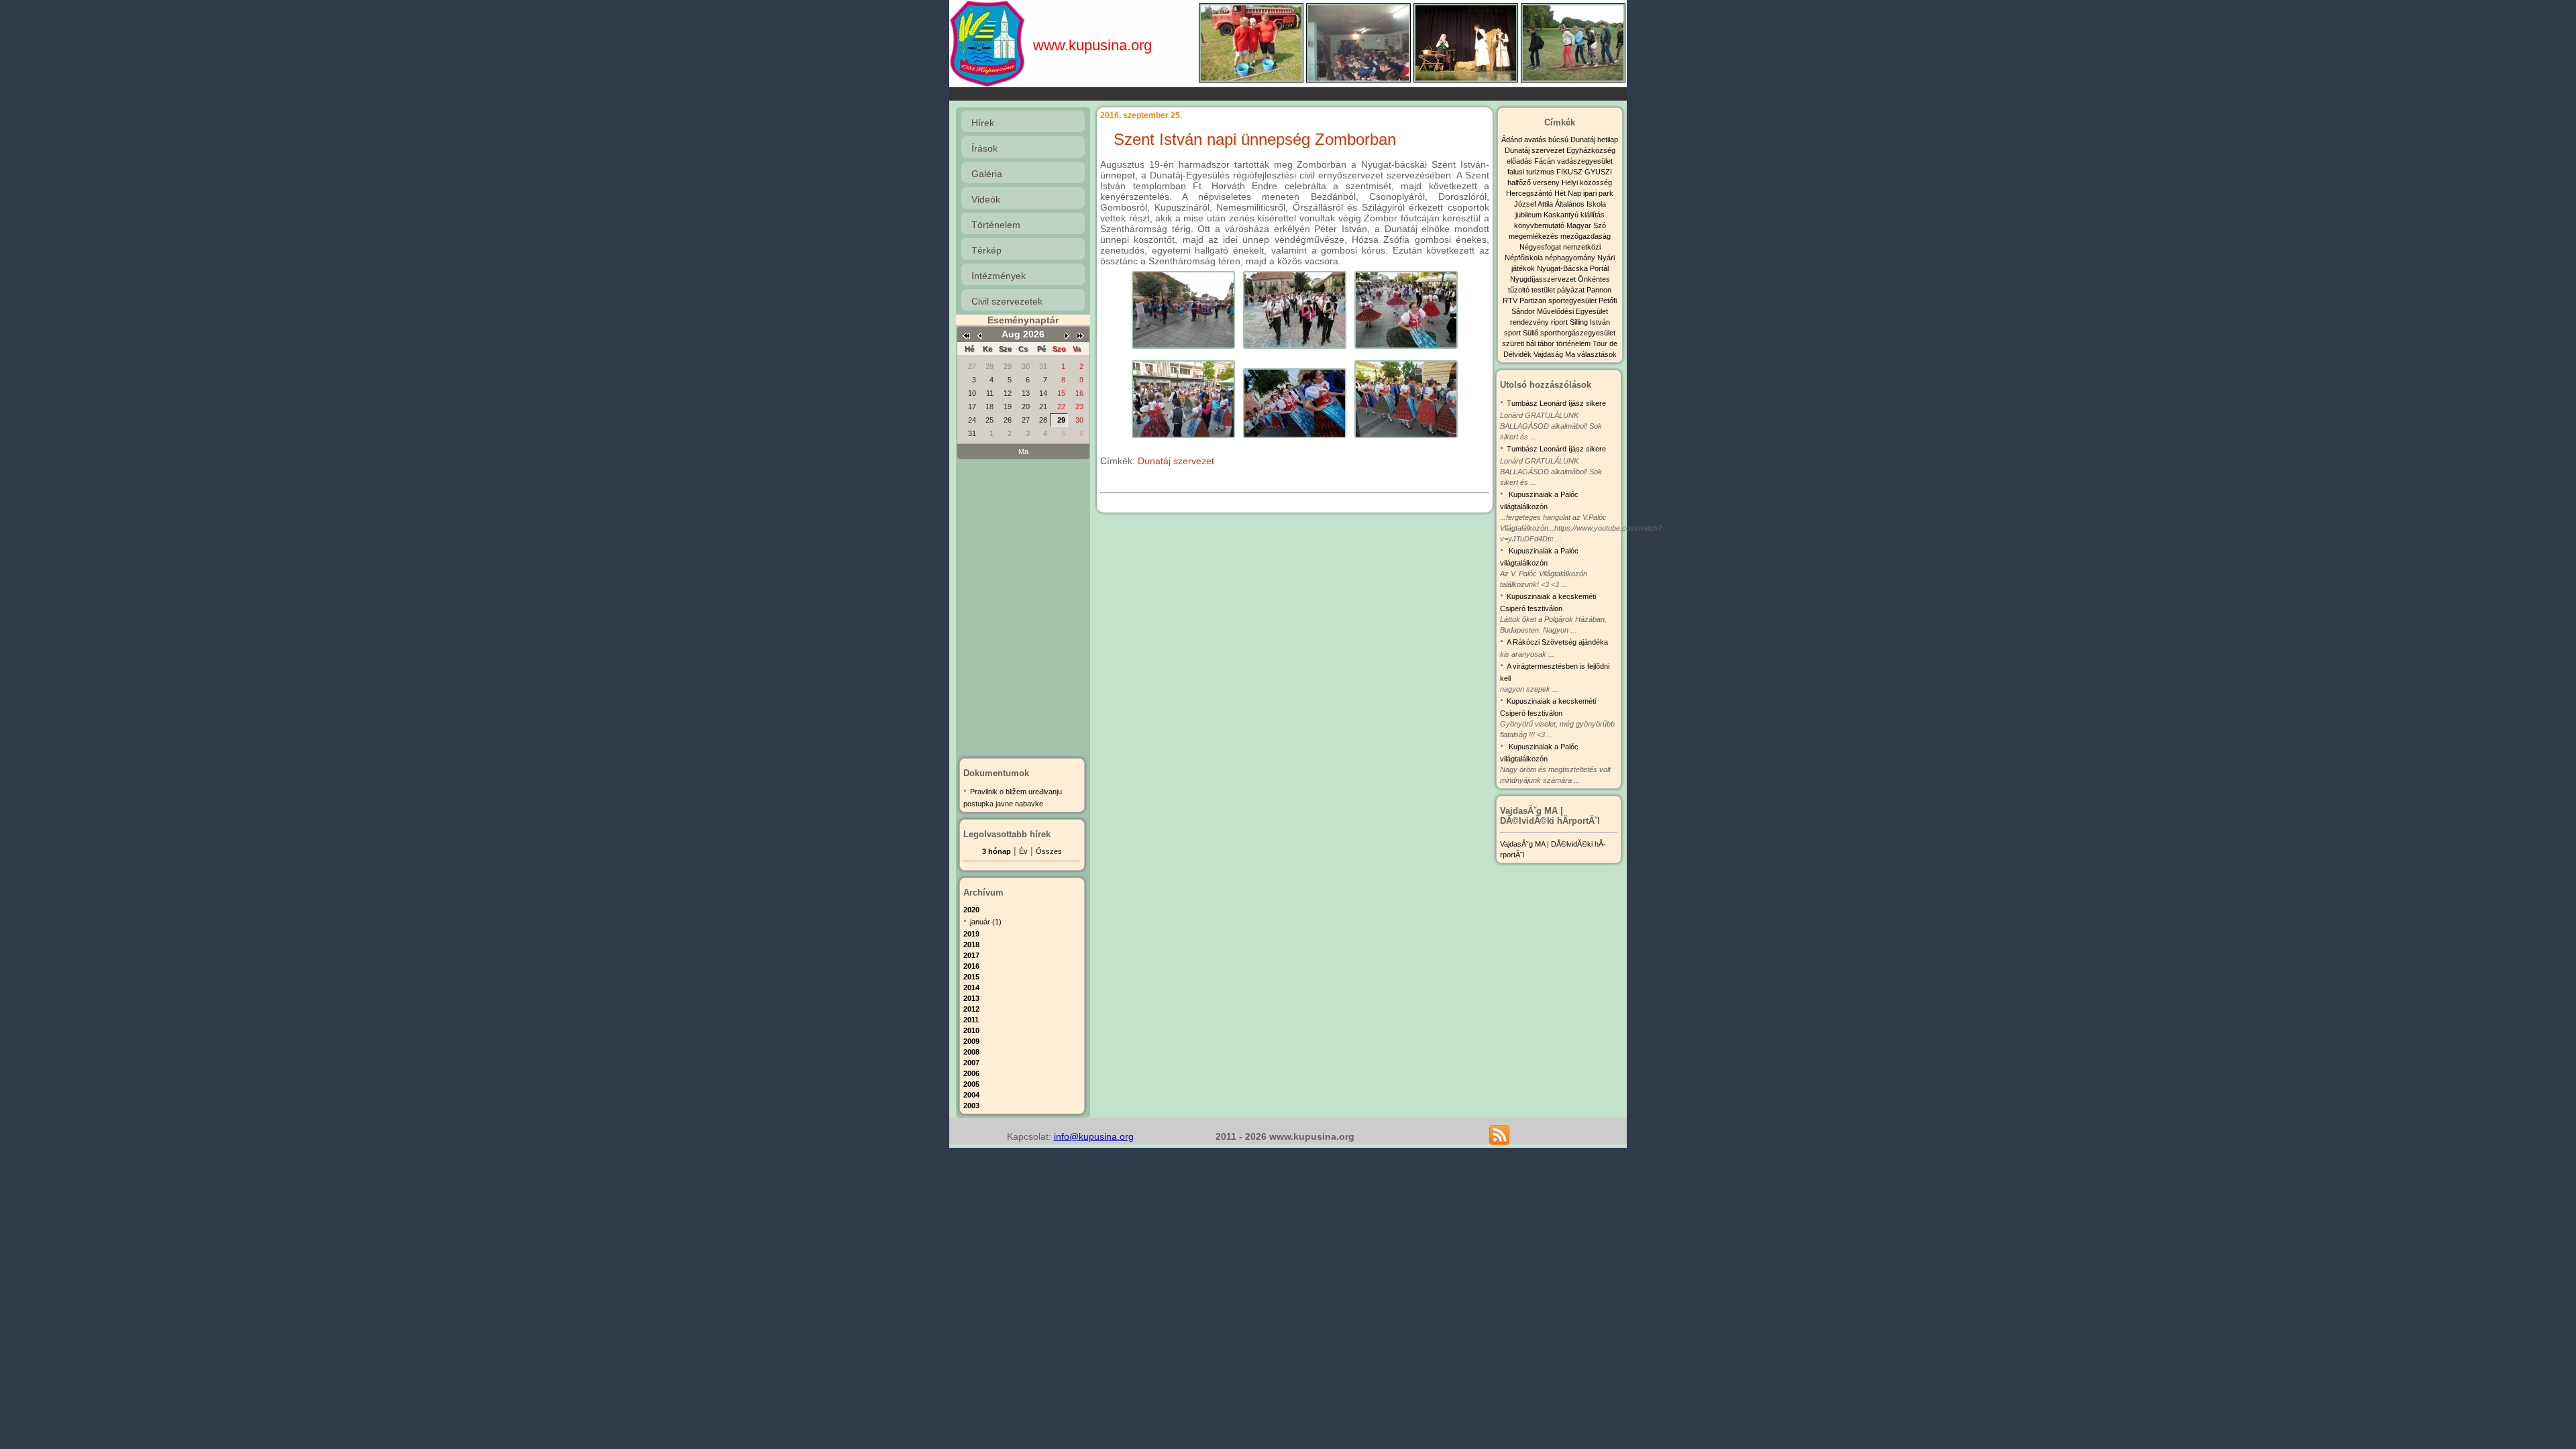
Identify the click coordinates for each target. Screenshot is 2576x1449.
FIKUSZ (1570, 172)
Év (1023, 851)
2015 (971, 977)
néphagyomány (1571, 258)
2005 (971, 1084)
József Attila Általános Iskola (1560, 204)
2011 (971, 1020)
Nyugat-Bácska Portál (1573, 268)
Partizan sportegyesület (1559, 301)
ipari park (1598, 193)
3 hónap (997, 851)
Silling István (1590, 322)
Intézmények (999, 276)
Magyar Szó (1586, 225)
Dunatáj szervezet (1176, 461)
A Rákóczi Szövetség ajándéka (1557, 642)
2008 (971, 1052)
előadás (1520, 161)
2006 (971, 1073)
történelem (1574, 343)
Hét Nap (1569, 193)
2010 (971, 1030)
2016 (971, 966)
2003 (971, 1106)
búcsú (1559, 140)
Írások (984, 148)
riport (1560, 322)
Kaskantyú (1562, 215)
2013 (971, 998)
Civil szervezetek (1007, 301)
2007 (971, 1063)
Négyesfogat (1541, 247)
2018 (971, 945)
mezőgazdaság (1586, 236)
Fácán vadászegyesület (1573, 161)
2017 (971, 955)
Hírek (983, 123)
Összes (1049, 851)
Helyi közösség (1587, 182)
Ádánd (1513, 140)
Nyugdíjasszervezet (1544, 279)
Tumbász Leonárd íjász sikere (1556, 403)
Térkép (986, 250)
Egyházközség (1591, 150)
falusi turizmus (1532, 172)
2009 (971, 1041)
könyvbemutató (1540, 225)
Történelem (996, 225)
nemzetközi (1582, 247)
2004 (971, 1095)
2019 (971, 934)
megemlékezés (1535, 236)
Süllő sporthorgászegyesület (1569, 333)
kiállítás (1593, 215)
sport (1513, 333)
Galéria (987, 174)
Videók (986, 199)
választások (1597, 354)
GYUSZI (1598, 172)
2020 (971, 910)
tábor (1547, 343)
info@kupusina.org (1094, 1136)
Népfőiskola (1525, 258)
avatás (1536, 140)
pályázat (1572, 290)
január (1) (986, 922)
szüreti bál (1520, 343)
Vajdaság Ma (1555, 354)
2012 (971, 1009)
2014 (971, 987)
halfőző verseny (1535, 182)
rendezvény (1531, 322)
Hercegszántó (1530, 193)
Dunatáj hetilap (1594, 140)
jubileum (1529, 215)
